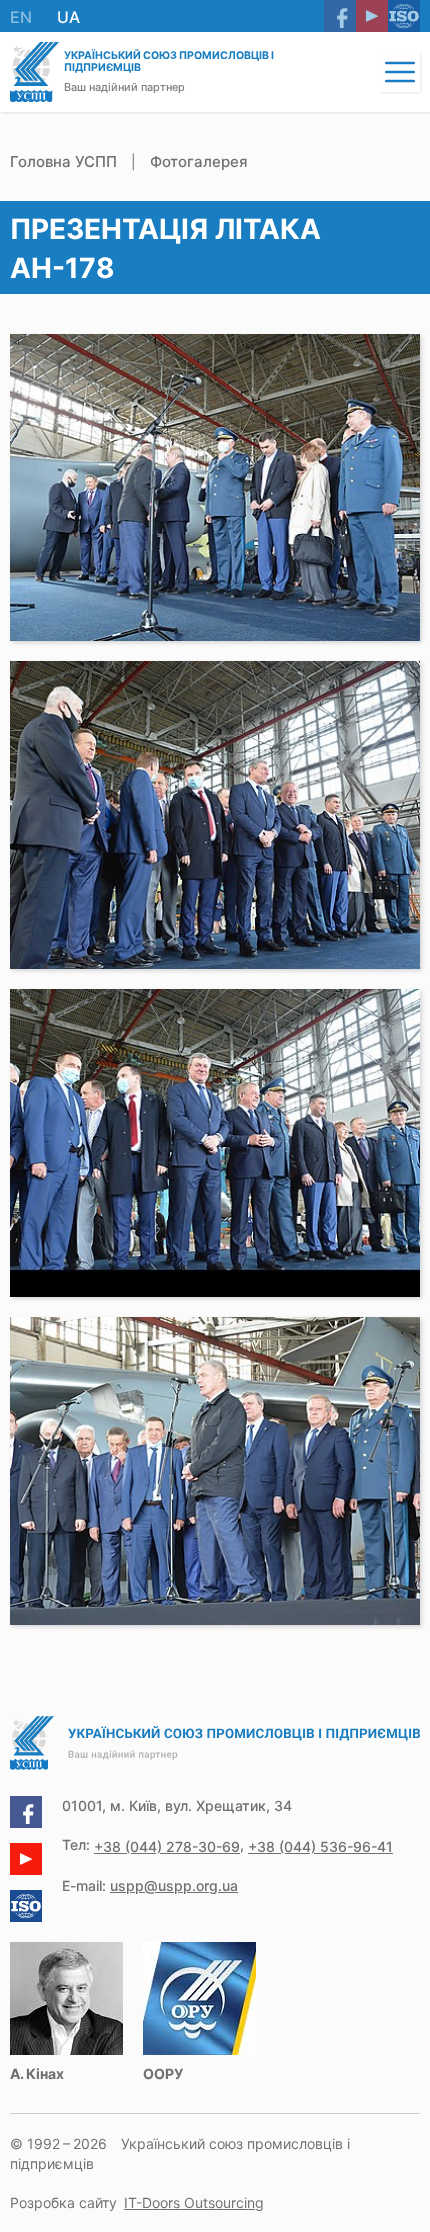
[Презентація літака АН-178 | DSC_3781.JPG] (215, 1471)
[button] (400, 72)
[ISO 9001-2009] (404, 16)
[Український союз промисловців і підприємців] (34, 72)
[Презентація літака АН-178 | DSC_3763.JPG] (215, 488)
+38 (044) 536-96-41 (320, 1846)
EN (21, 17)
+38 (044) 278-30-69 (167, 1846)
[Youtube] (372, 16)
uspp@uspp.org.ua (174, 1885)
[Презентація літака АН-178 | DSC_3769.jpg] (215, 815)
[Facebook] (340, 16)
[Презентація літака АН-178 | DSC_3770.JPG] (215, 1143)
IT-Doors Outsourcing (194, 2202)
